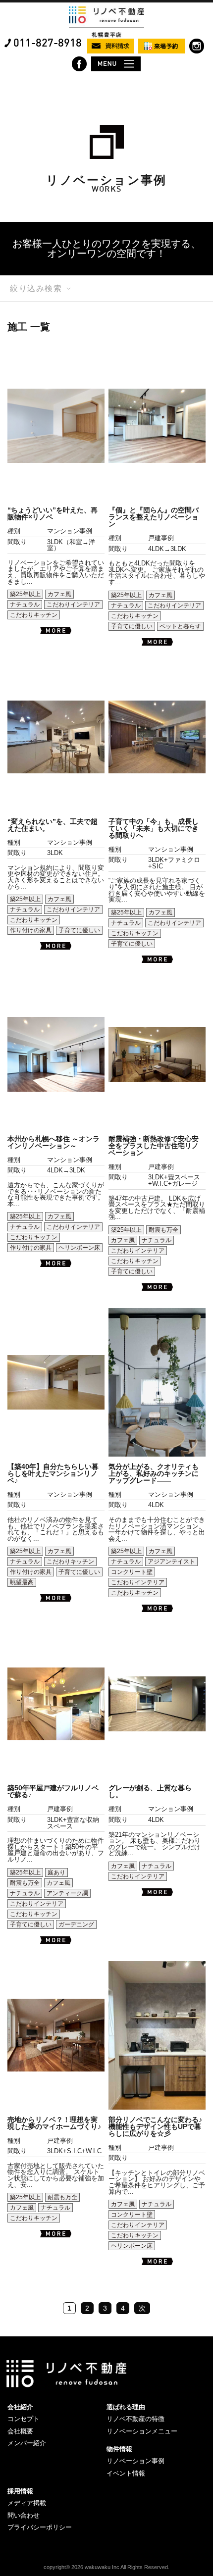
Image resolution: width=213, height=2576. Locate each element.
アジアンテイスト (171, 1562)
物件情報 (119, 2449)
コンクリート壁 (132, 1572)
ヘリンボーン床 (79, 1248)
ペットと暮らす (180, 626)
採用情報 (20, 2491)
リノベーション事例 (135, 2461)
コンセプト (24, 2419)
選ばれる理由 (126, 2407)
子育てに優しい (132, 626)
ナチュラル (25, 605)
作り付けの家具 (31, 930)
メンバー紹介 (27, 2443)
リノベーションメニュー (142, 2431)
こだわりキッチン (34, 615)
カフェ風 (59, 594)
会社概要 (20, 2431)
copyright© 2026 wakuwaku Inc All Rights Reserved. (106, 2567)
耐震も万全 (163, 1230)
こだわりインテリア (73, 605)
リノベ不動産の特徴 (135, 2419)
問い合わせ (24, 2515)
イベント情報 (126, 2473)
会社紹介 (20, 2407)
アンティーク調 (67, 1893)
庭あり (56, 1872)
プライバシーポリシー (40, 2527)
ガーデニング (76, 1924)
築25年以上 (25, 594)
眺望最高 (22, 1582)
